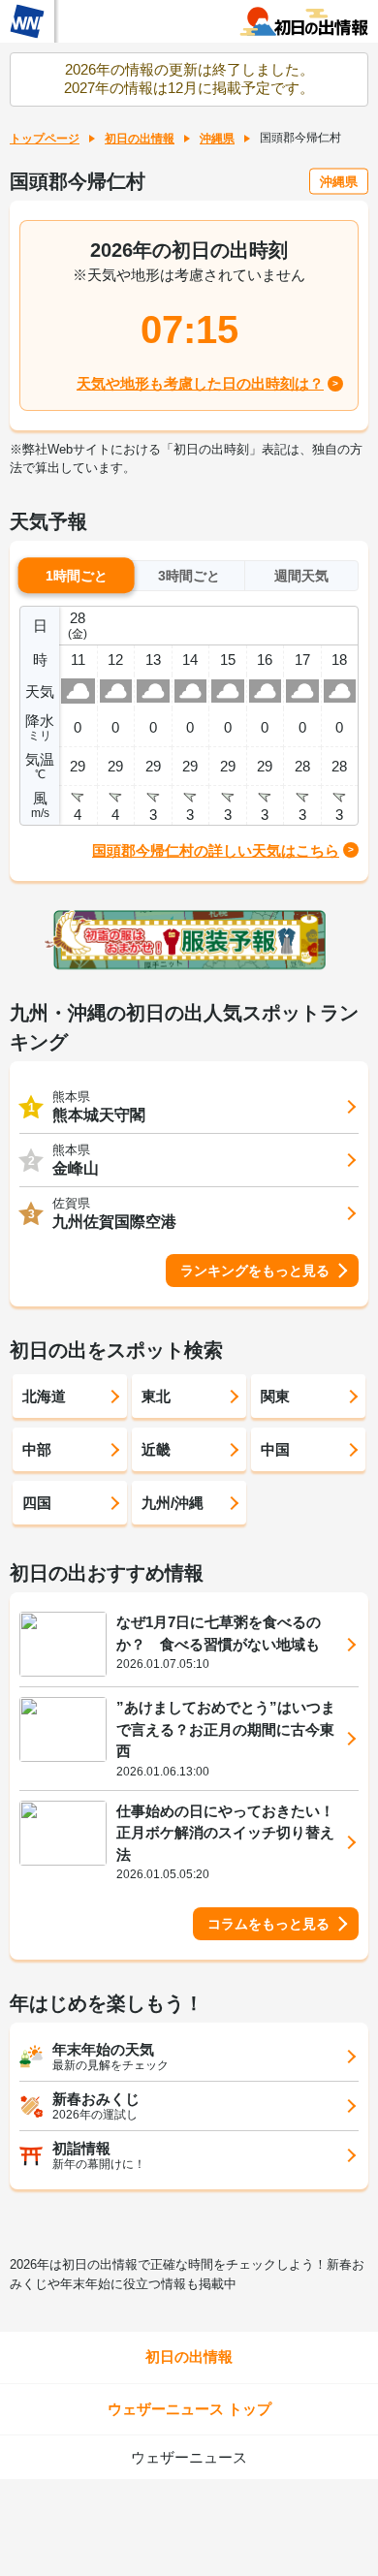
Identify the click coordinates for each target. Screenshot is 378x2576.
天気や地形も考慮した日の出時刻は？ (200, 383)
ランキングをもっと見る (255, 1271)
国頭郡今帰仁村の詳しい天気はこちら (216, 850)
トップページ (45, 139)
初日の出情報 (140, 139)
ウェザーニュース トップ (189, 2409)
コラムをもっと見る (268, 1924)
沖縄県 (217, 139)
